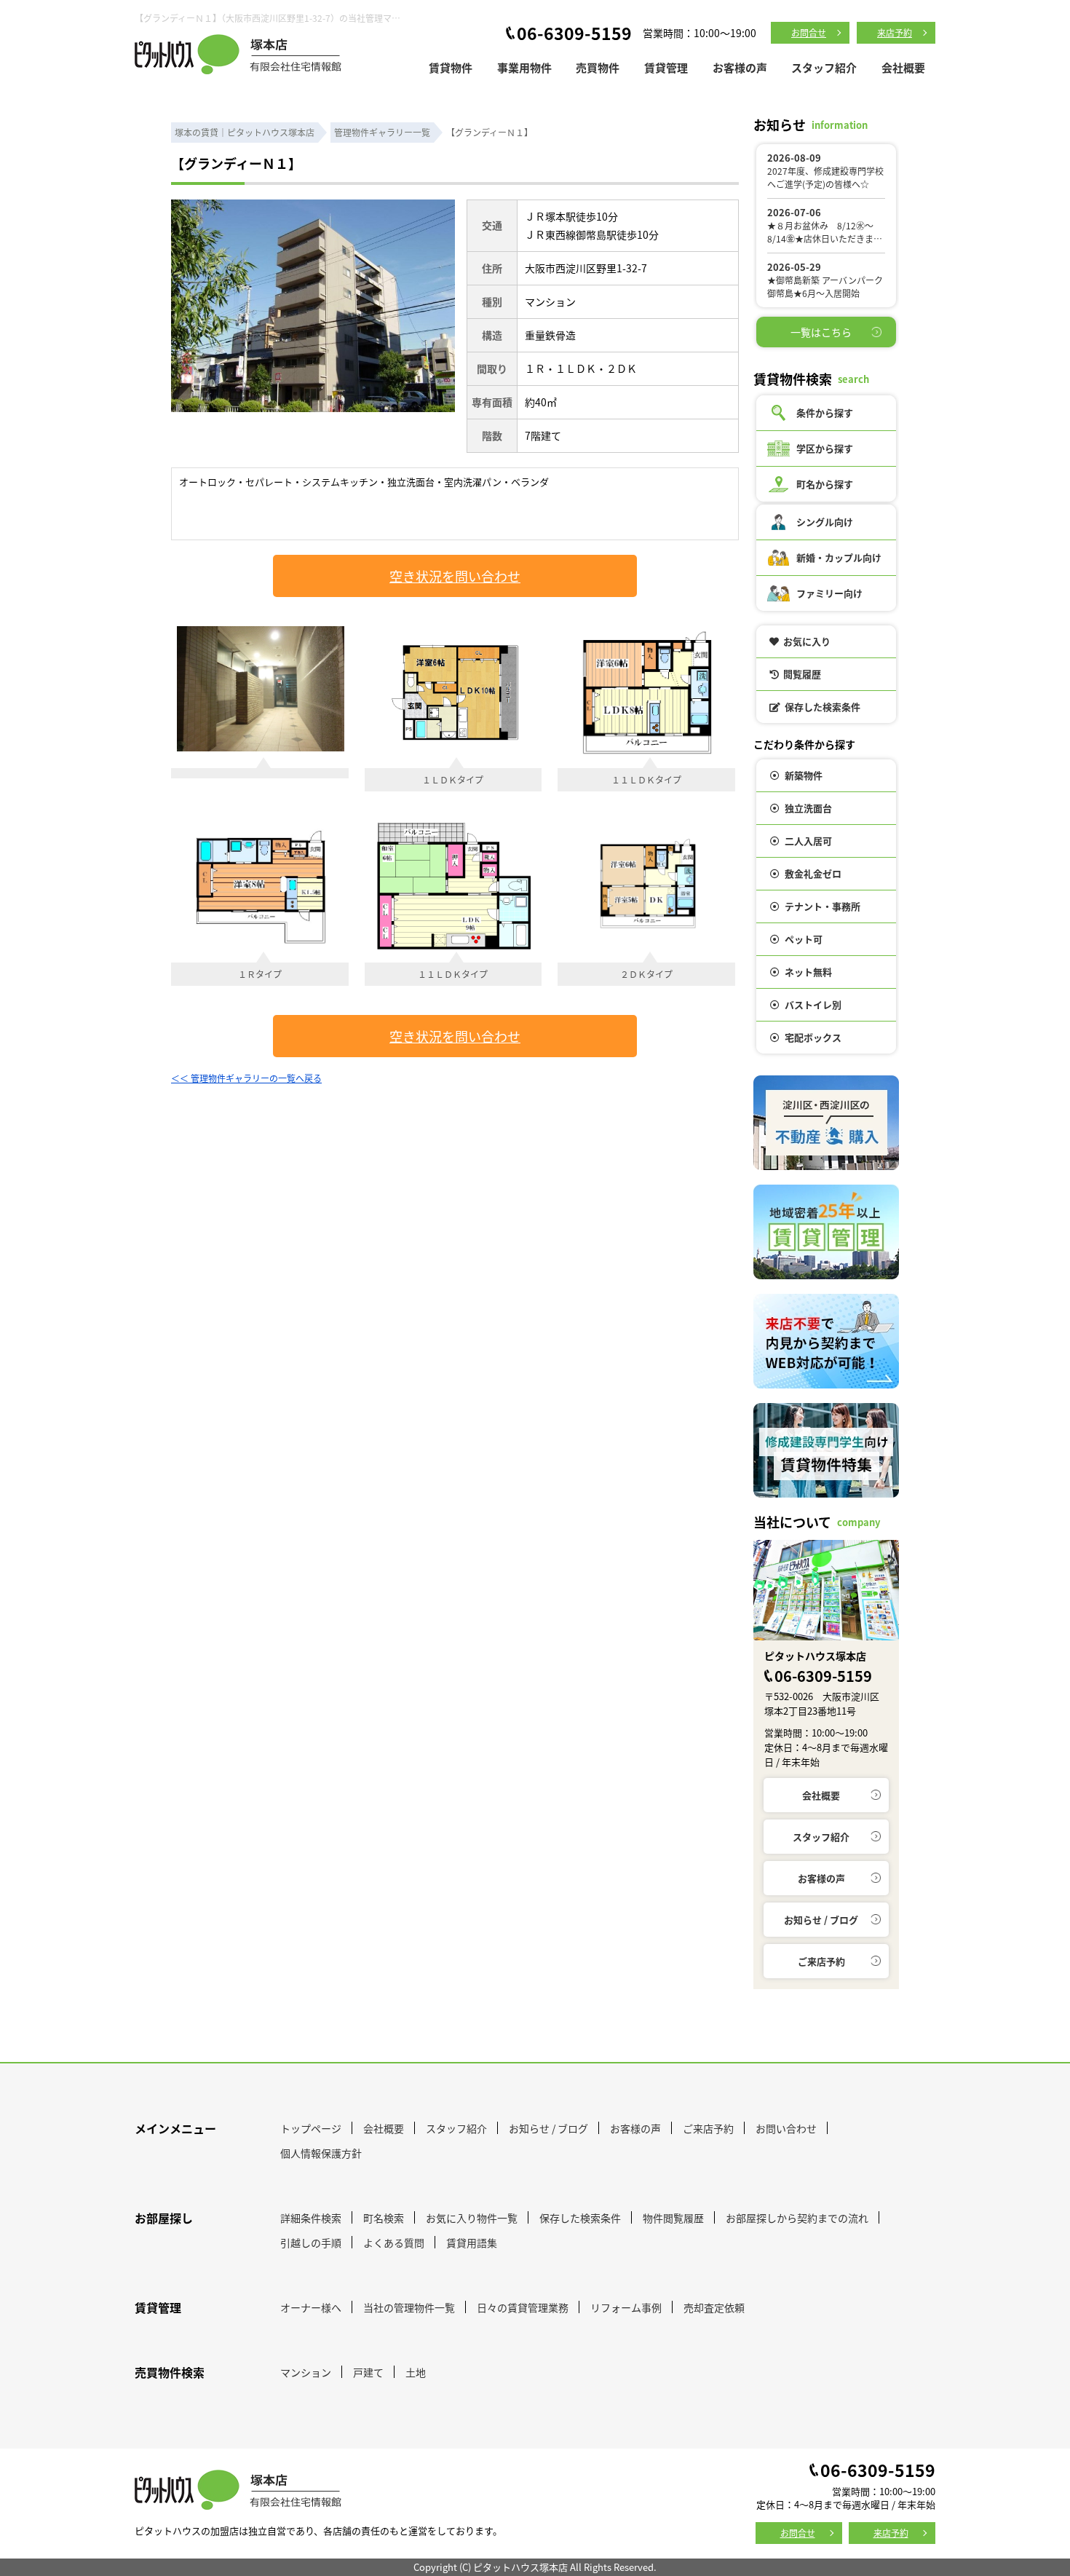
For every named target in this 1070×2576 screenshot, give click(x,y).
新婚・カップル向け (839, 557)
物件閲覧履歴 (673, 2218)
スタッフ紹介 (824, 67)
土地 (416, 2372)
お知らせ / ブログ (821, 1920)
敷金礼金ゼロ (813, 873)
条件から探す (825, 412)
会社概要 (903, 67)
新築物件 (804, 775)
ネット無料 (808, 972)
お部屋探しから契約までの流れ (797, 2218)
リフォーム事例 (626, 2307)
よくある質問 (394, 2243)
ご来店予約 (821, 1961)
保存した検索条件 (823, 707)
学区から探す (825, 448)
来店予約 (895, 32)
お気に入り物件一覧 (472, 2218)
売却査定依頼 (714, 2307)
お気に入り (807, 641)
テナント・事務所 (823, 906)
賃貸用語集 (472, 2243)
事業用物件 (524, 67)
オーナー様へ (311, 2307)
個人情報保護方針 (321, 2153)
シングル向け (825, 522)
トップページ (311, 2128)
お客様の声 (740, 67)
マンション (306, 2372)
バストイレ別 (813, 1004)
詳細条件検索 (311, 2218)
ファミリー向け (829, 593)
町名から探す (825, 484)
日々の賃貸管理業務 (523, 2307)
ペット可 (804, 939)
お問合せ (809, 32)
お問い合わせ (786, 2128)
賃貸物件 (451, 67)
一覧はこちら (821, 332)
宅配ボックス (813, 1037)
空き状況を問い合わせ (455, 576)
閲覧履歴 (802, 674)
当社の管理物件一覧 (409, 2307)
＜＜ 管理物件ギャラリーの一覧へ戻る (246, 1078)
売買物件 (598, 67)
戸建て (368, 2372)
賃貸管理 (666, 67)
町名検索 (384, 2218)
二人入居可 (808, 841)
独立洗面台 (808, 808)
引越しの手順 (311, 2243)
